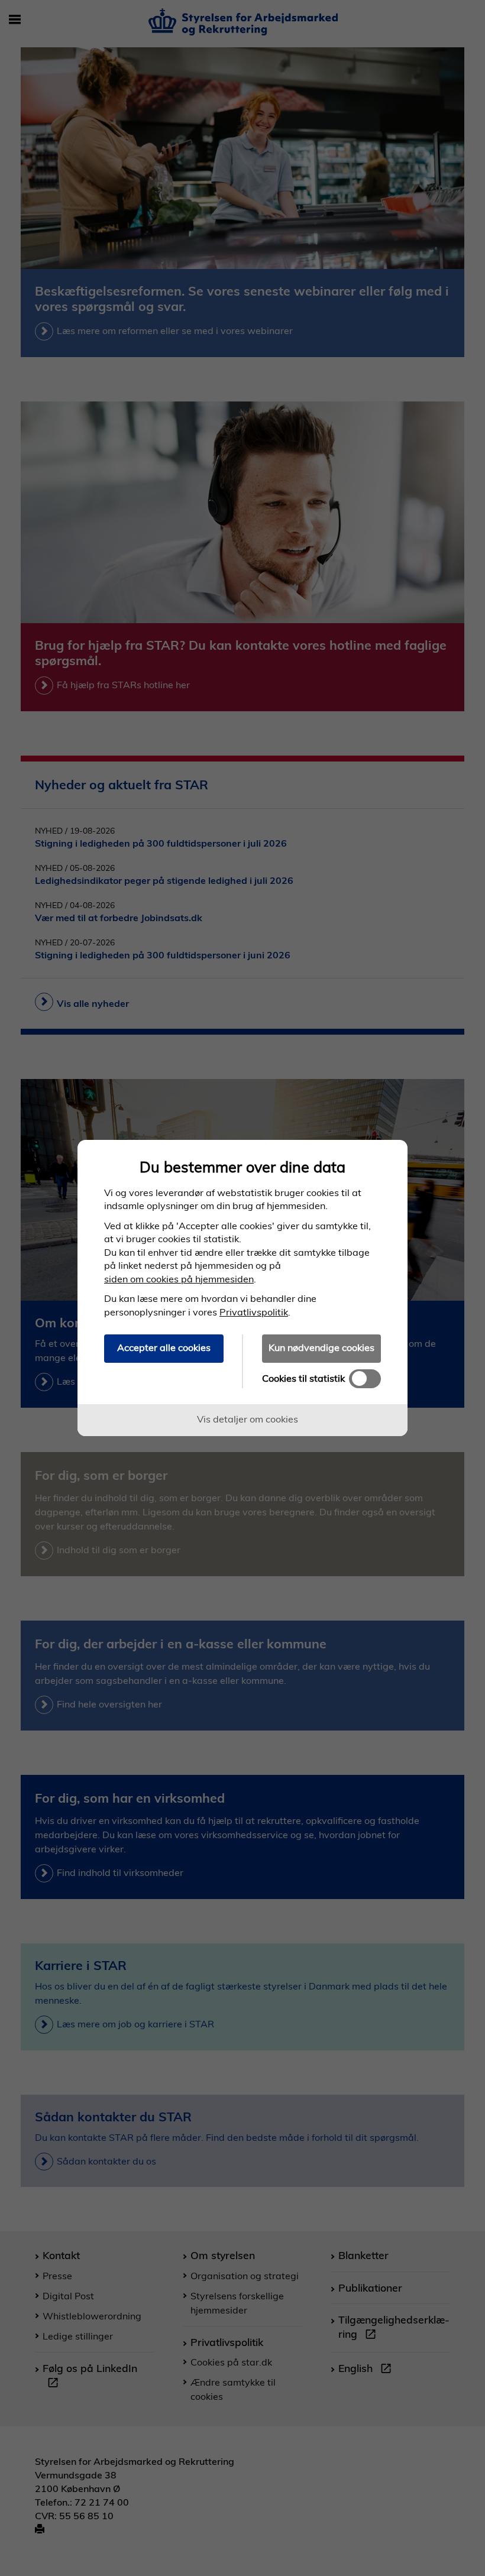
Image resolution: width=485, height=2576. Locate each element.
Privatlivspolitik (254, 1312)
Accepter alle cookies (164, 1347)
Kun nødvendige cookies (321, 1347)
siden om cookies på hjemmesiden (179, 1279)
